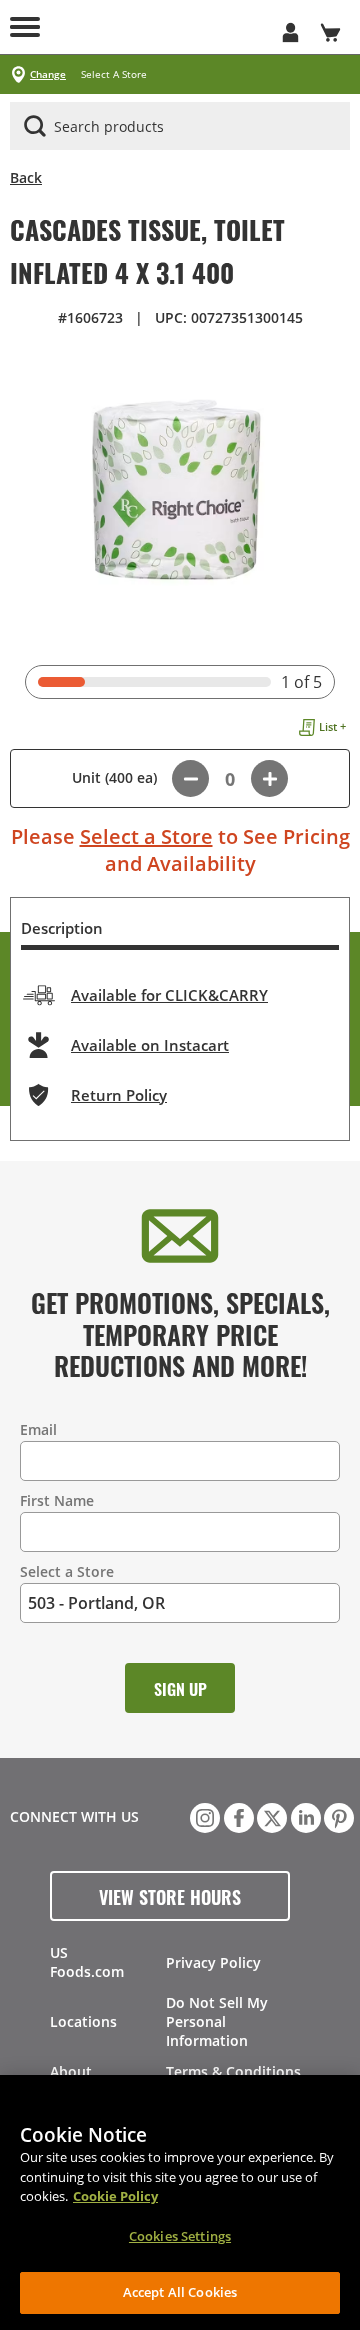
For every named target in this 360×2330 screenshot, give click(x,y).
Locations (83, 2021)
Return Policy (119, 1095)
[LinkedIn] (304, 1816)
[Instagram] (203, 1816)
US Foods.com (87, 1962)
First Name (57, 1500)
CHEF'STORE (160, 27)
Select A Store (114, 74)
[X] (270, 1816)
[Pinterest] (337, 1816)
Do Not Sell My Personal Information (217, 2021)
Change (48, 74)
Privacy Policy (213, 1962)
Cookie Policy (115, 2196)
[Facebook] (237, 1816)
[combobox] (180, 127)
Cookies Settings (180, 2236)
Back (26, 177)
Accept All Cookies (180, 2292)
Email (38, 1429)
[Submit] (35, 126)
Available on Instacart (150, 1045)
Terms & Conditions (233, 2071)
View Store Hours (170, 1896)
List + (332, 726)
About (71, 2071)
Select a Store (146, 836)
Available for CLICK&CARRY (169, 995)
